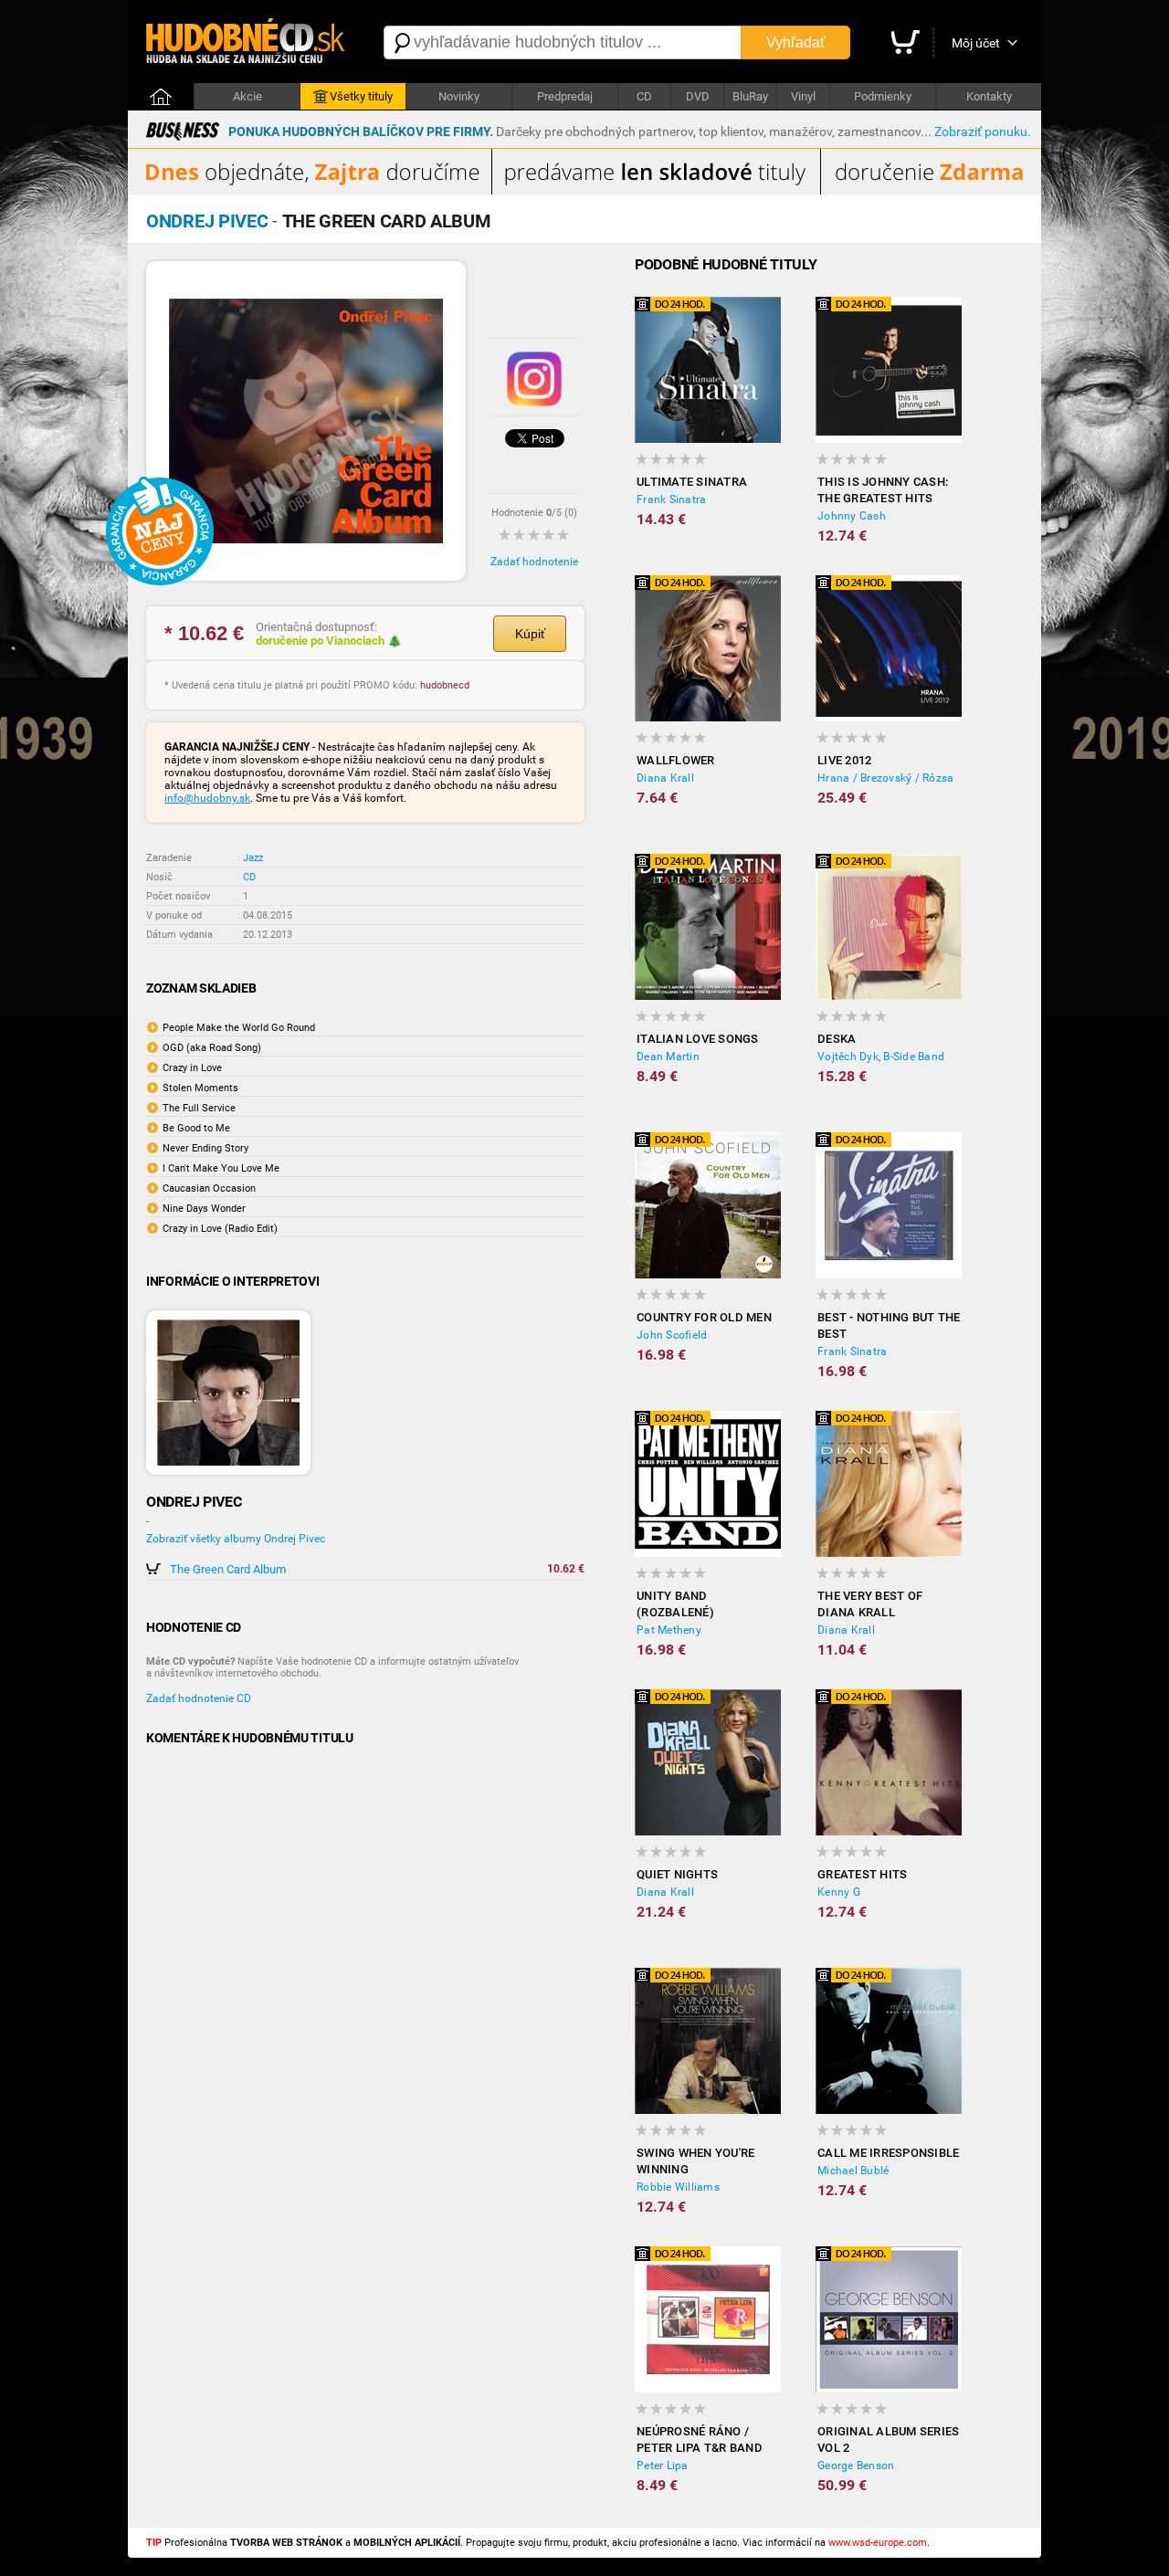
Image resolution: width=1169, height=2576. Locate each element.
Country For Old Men (704, 1317)
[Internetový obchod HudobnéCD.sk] (247, 42)
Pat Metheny (669, 1630)
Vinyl (803, 96)
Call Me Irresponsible (888, 2153)
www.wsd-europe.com (878, 2543)
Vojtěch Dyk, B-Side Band (881, 1057)
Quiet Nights (677, 1874)
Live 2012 (844, 760)
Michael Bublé (853, 2171)
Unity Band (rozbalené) (675, 1604)
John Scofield (672, 1335)
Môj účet (976, 43)
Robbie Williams (678, 2187)
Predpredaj (565, 96)
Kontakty (989, 96)
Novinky (459, 96)
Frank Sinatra (671, 499)
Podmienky (883, 96)
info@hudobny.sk (207, 798)
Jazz (253, 858)
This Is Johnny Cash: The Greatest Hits (883, 490)
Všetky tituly (361, 96)
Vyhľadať (796, 42)
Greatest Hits (862, 1874)
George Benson (856, 2466)
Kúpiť (530, 634)
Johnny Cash (852, 516)
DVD (698, 96)
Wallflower (676, 760)
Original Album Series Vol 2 (888, 2439)
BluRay (750, 96)
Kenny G (839, 1892)
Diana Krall (665, 778)
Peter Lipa (663, 2466)
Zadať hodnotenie (534, 562)
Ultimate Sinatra (692, 482)
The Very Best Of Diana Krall (870, 1604)
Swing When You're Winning (695, 2161)
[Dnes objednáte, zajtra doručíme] (584, 191)
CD (644, 96)
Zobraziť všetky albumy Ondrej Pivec (236, 1539)
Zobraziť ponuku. (983, 131)
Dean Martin (668, 1057)
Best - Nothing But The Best (889, 1325)
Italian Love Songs (698, 1039)
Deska (837, 1039)
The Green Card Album (228, 1569)
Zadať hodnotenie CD (199, 1698)
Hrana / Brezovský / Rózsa (885, 778)
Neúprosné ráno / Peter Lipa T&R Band (700, 2439)
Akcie (247, 96)
